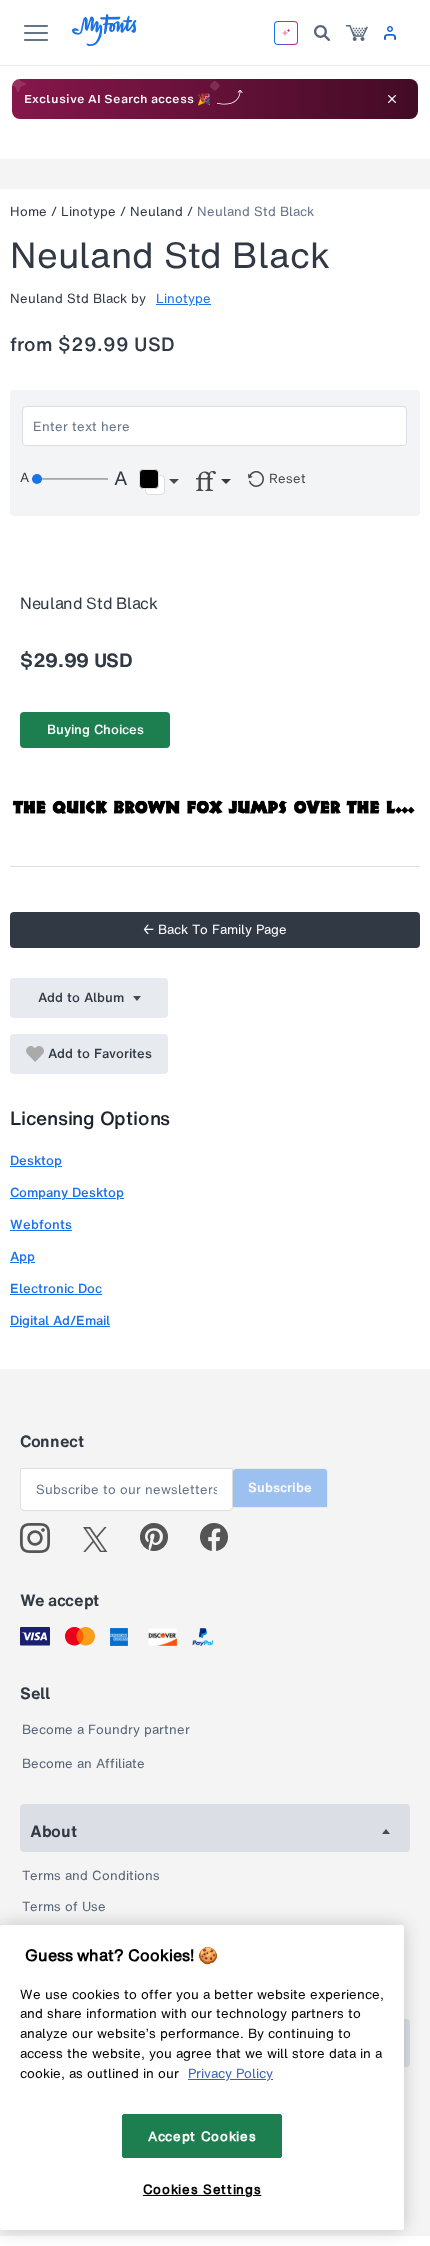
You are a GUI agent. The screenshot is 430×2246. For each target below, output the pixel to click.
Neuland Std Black (255, 211)
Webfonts (41, 1224)
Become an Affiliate (83, 1763)
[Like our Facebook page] (222, 1538)
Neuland (156, 211)
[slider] (70, 479)
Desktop (36, 1160)
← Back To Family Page (215, 929)
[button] (158, 482)
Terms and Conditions (91, 1875)
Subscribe (280, 1487)
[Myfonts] (105, 40)
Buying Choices (95, 729)
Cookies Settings (202, 2189)
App (22, 1256)
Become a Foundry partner (106, 1729)
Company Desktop (67, 1192)
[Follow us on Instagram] (42, 1538)
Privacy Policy (230, 2073)
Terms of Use (64, 1906)
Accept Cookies (202, 2136)
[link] (357, 33)
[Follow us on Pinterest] (162, 1538)
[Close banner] (392, 99)
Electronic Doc (56, 1288)
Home (28, 211)
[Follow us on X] (102, 1538)
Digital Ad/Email (60, 1320)
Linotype (88, 211)
